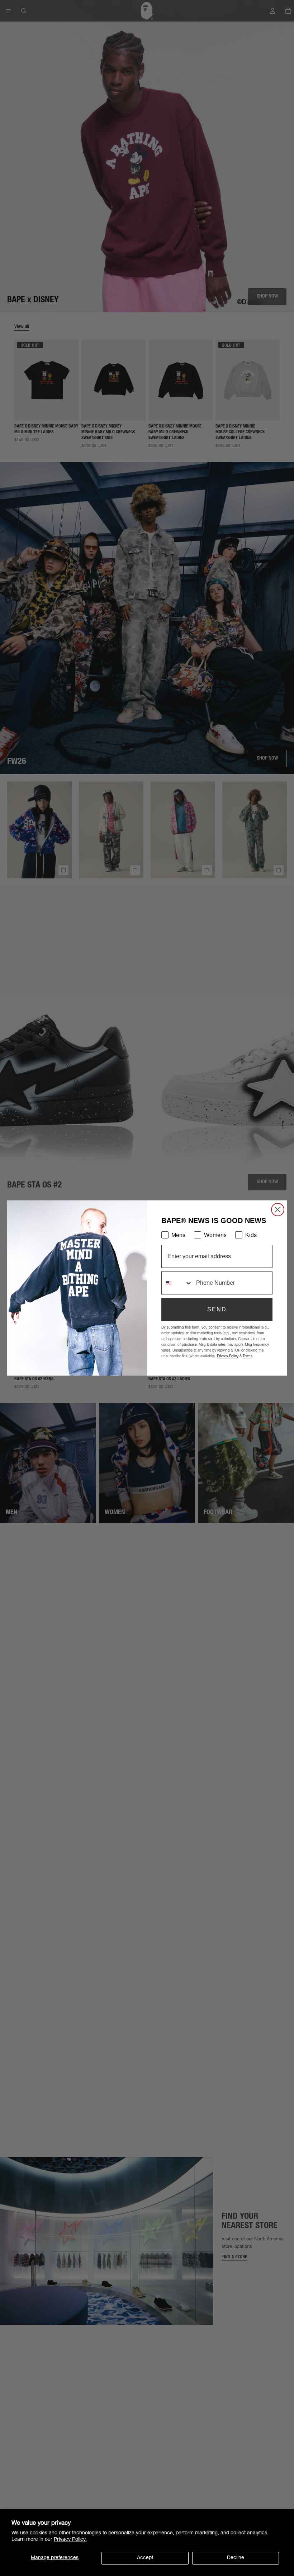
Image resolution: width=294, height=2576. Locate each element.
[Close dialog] (278, 1210)
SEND (217, 1309)
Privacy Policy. (70, 2540)
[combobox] (177, 1283)
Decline (236, 2558)
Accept (145, 2558)
